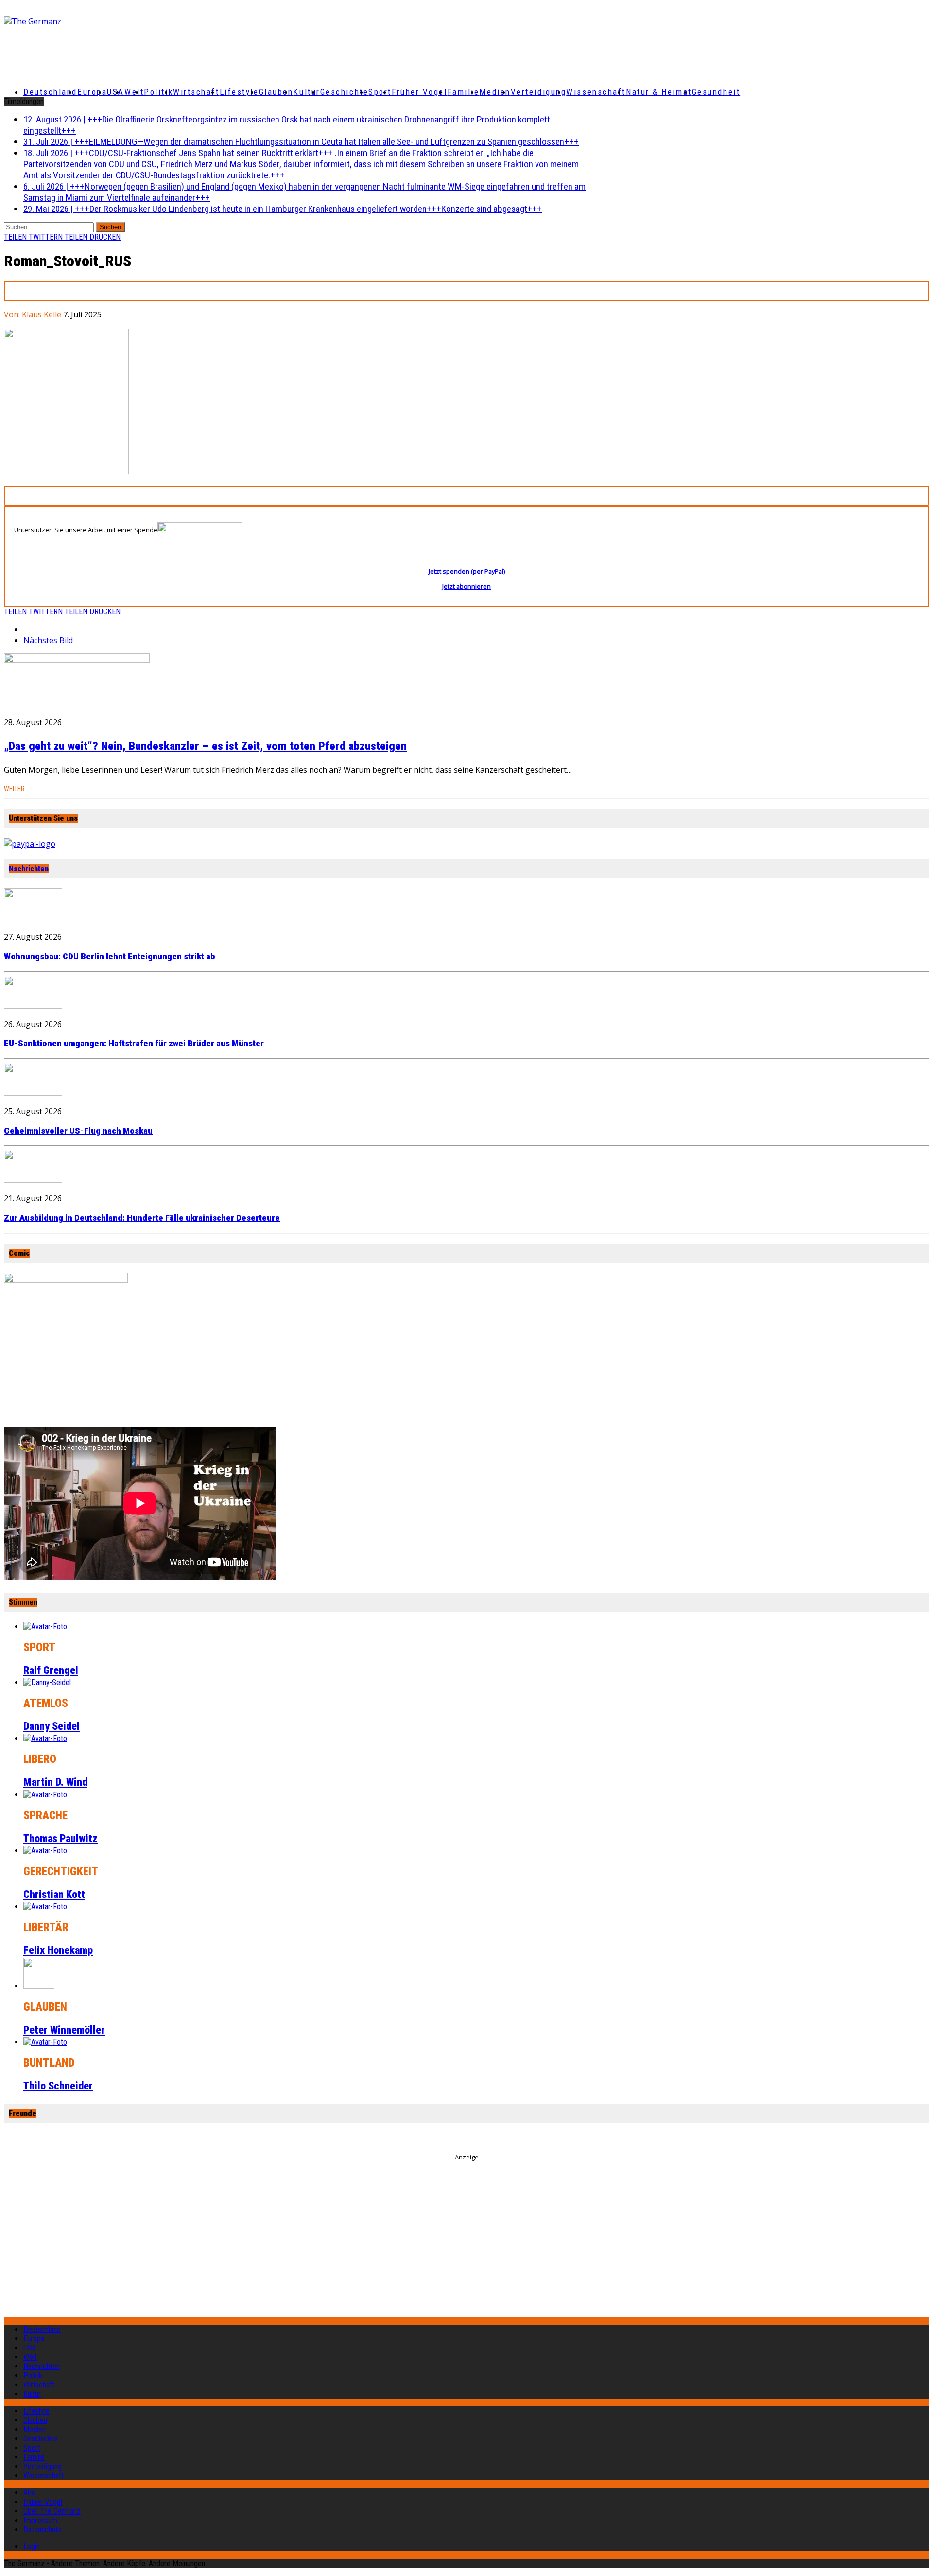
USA (30, 2348)
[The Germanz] (156, 21)
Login (32, 2547)
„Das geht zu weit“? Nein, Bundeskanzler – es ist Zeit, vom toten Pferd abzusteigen (205, 746)
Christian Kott (54, 1894)
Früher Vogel (420, 92)
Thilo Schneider (58, 2086)
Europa (92, 92)
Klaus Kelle (42, 314)
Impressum (40, 2520)
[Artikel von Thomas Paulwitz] (45, 1795)
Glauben (276, 92)
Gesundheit (716, 92)
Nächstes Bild (48, 640)
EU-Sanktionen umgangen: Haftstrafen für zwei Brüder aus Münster (134, 1044)
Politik (158, 92)
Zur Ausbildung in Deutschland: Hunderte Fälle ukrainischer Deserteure (142, 1218)
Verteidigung (539, 92)
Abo (29, 2493)
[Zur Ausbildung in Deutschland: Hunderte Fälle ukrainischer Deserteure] (33, 1180)
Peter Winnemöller (64, 2030)
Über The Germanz (52, 2511)
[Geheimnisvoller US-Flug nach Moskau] (33, 1093)
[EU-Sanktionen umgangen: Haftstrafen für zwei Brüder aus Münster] (33, 1006)
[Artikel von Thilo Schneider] (45, 2042)
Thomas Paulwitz (60, 1838)
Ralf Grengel (51, 1670)
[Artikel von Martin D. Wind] (45, 1738)
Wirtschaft (196, 92)
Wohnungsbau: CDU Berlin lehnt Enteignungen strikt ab (110, 957)
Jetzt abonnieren (466, 586)
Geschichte (345, 92)
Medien (495, 92)
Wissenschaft (596, 92)
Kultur (306, 92)
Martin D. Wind (55, 1782)
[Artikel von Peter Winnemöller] (39, 1986)
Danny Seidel (52, 1726)
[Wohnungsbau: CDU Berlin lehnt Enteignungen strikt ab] (33, 918)
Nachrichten (29, 869)
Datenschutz (43, 2530)
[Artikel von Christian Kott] (45, 1851)
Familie (464, 92)
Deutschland (50, 92)
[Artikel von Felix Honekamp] (45, 1906)
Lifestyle (239, 92)
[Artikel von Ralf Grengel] (45, 1627)
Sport (380, 92)
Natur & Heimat (659, 92)
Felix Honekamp (58, 1950)
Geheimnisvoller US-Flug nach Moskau (78, 1131)
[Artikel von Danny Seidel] (47, 1682)
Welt (134, 92)
